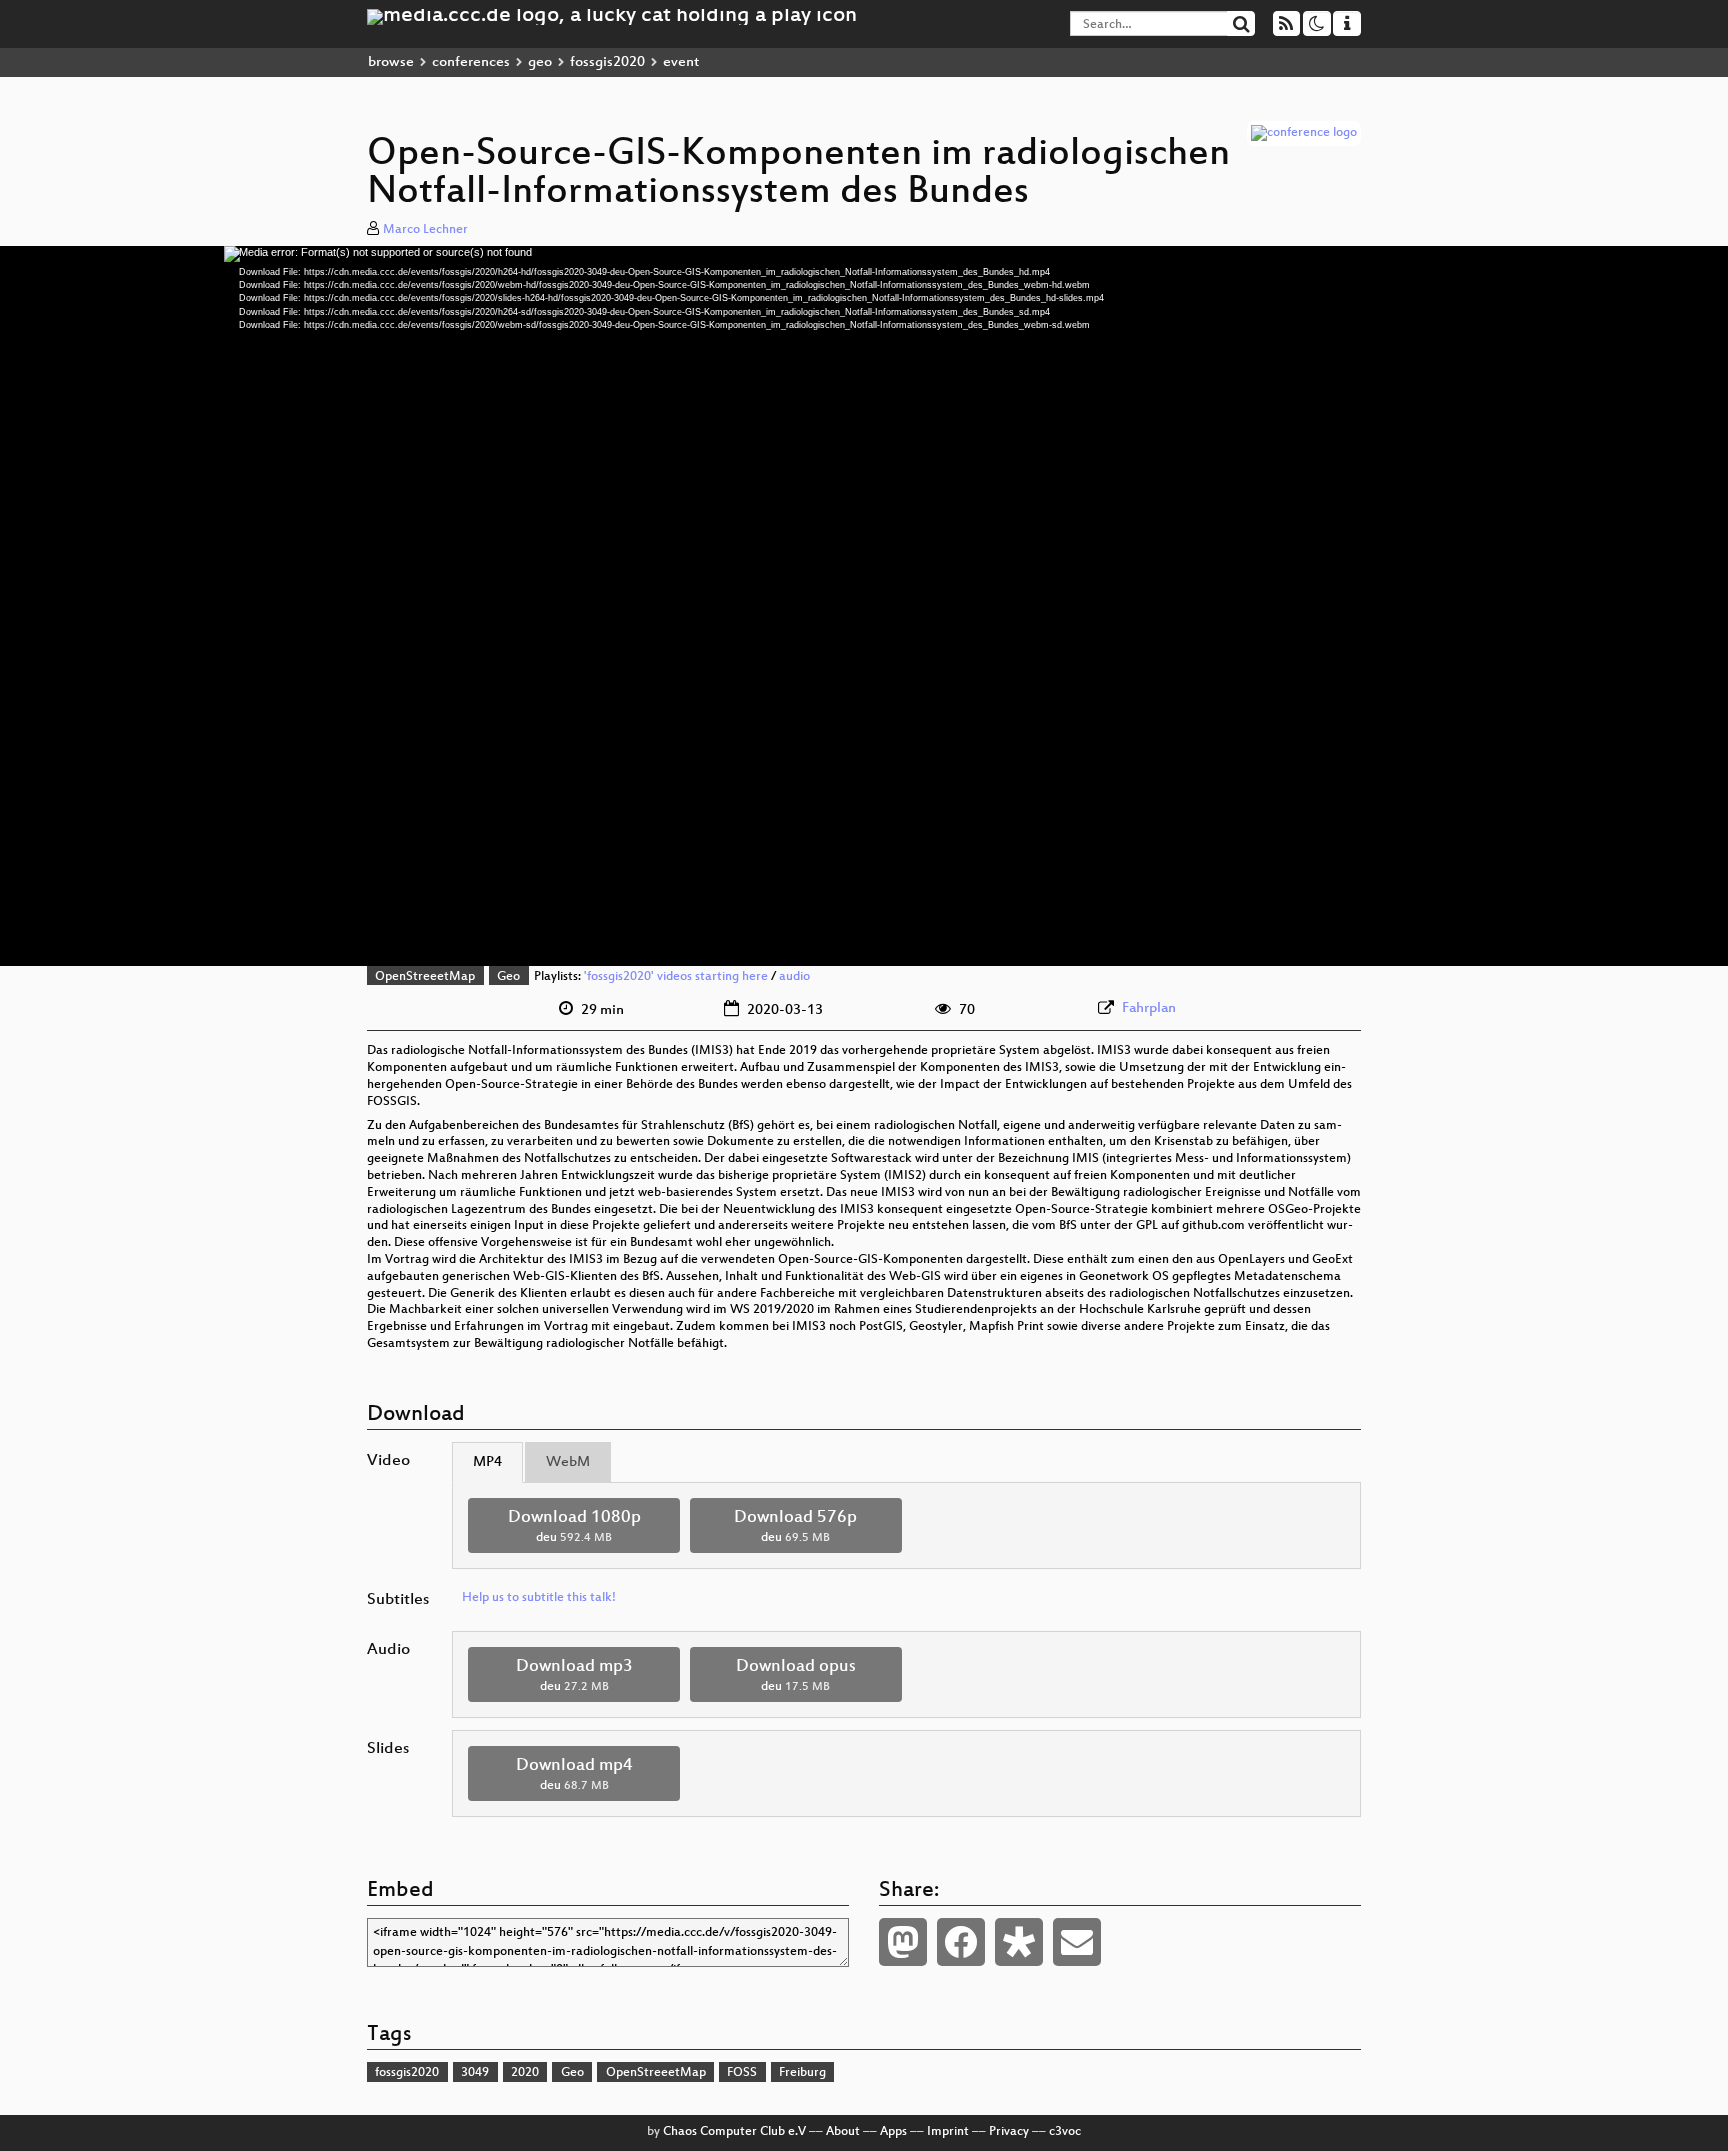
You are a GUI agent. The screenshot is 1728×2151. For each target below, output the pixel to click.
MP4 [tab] (487, 1462)
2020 (525, 2073)
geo (540, 62)
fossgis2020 (607, 62)
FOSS (742, 2073)
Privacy (1009, 2132)
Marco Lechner (425, 230)
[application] (864, 606)
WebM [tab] (568, 1462)
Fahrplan (1149, 1008)
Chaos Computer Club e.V (734, 2132)
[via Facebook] (961, 1942)
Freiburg (802, 2073)
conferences (471, 62)
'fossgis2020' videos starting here (676, 977)
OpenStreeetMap (425, 977)
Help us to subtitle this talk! (539, 1598)
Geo (508, 977)
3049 (475, 2073)
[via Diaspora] (1019, 1942)
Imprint (948, 2132)
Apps (893, 2132)
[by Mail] (1077, 1942)
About (843, 2132)
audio (794, 977)
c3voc (1065, 2132)
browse (391, 62)
